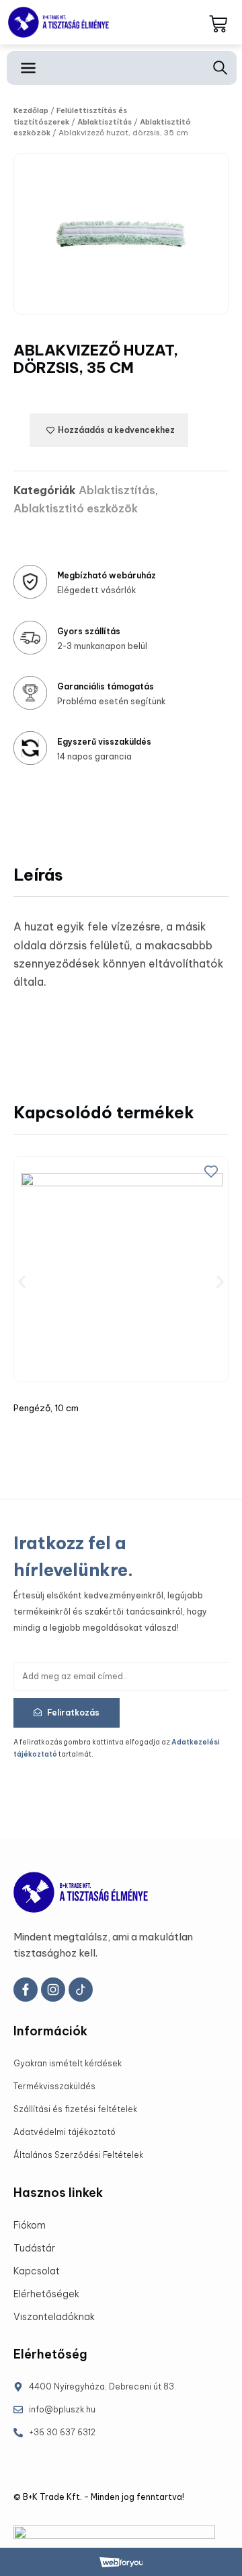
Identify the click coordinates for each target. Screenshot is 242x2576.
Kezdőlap (31, 110)
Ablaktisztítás (105, 122)
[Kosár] (218, 25)
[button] (22, 1282)
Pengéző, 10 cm (46, 1408)
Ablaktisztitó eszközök (76, 508)
